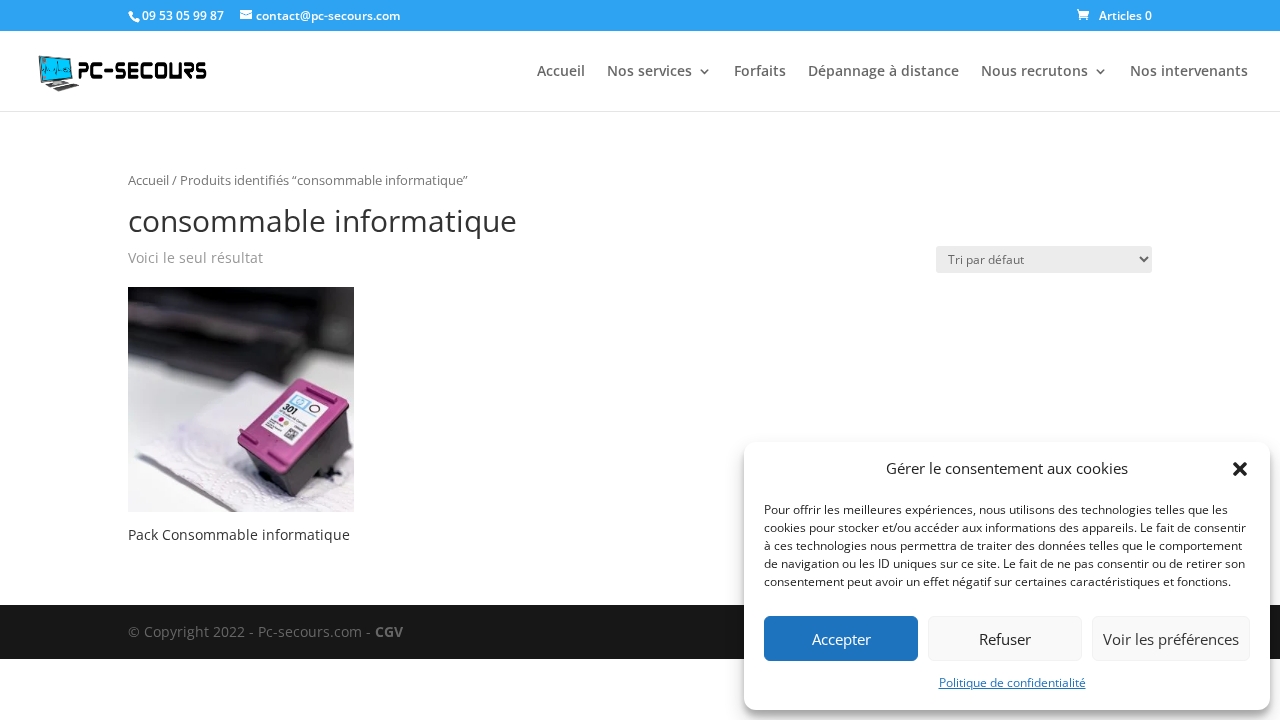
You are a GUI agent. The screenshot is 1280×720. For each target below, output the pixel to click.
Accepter (841, 639)
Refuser (1005, 639)
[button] (1240, 469)
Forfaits (760, 72)
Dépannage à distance (883, 72)
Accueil (561, 72)
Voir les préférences (1171, 639)
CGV (389, 631)
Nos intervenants (1189, 72)
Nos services (649, 72)
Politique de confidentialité (1012, 682)
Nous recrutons (1034, 72)
